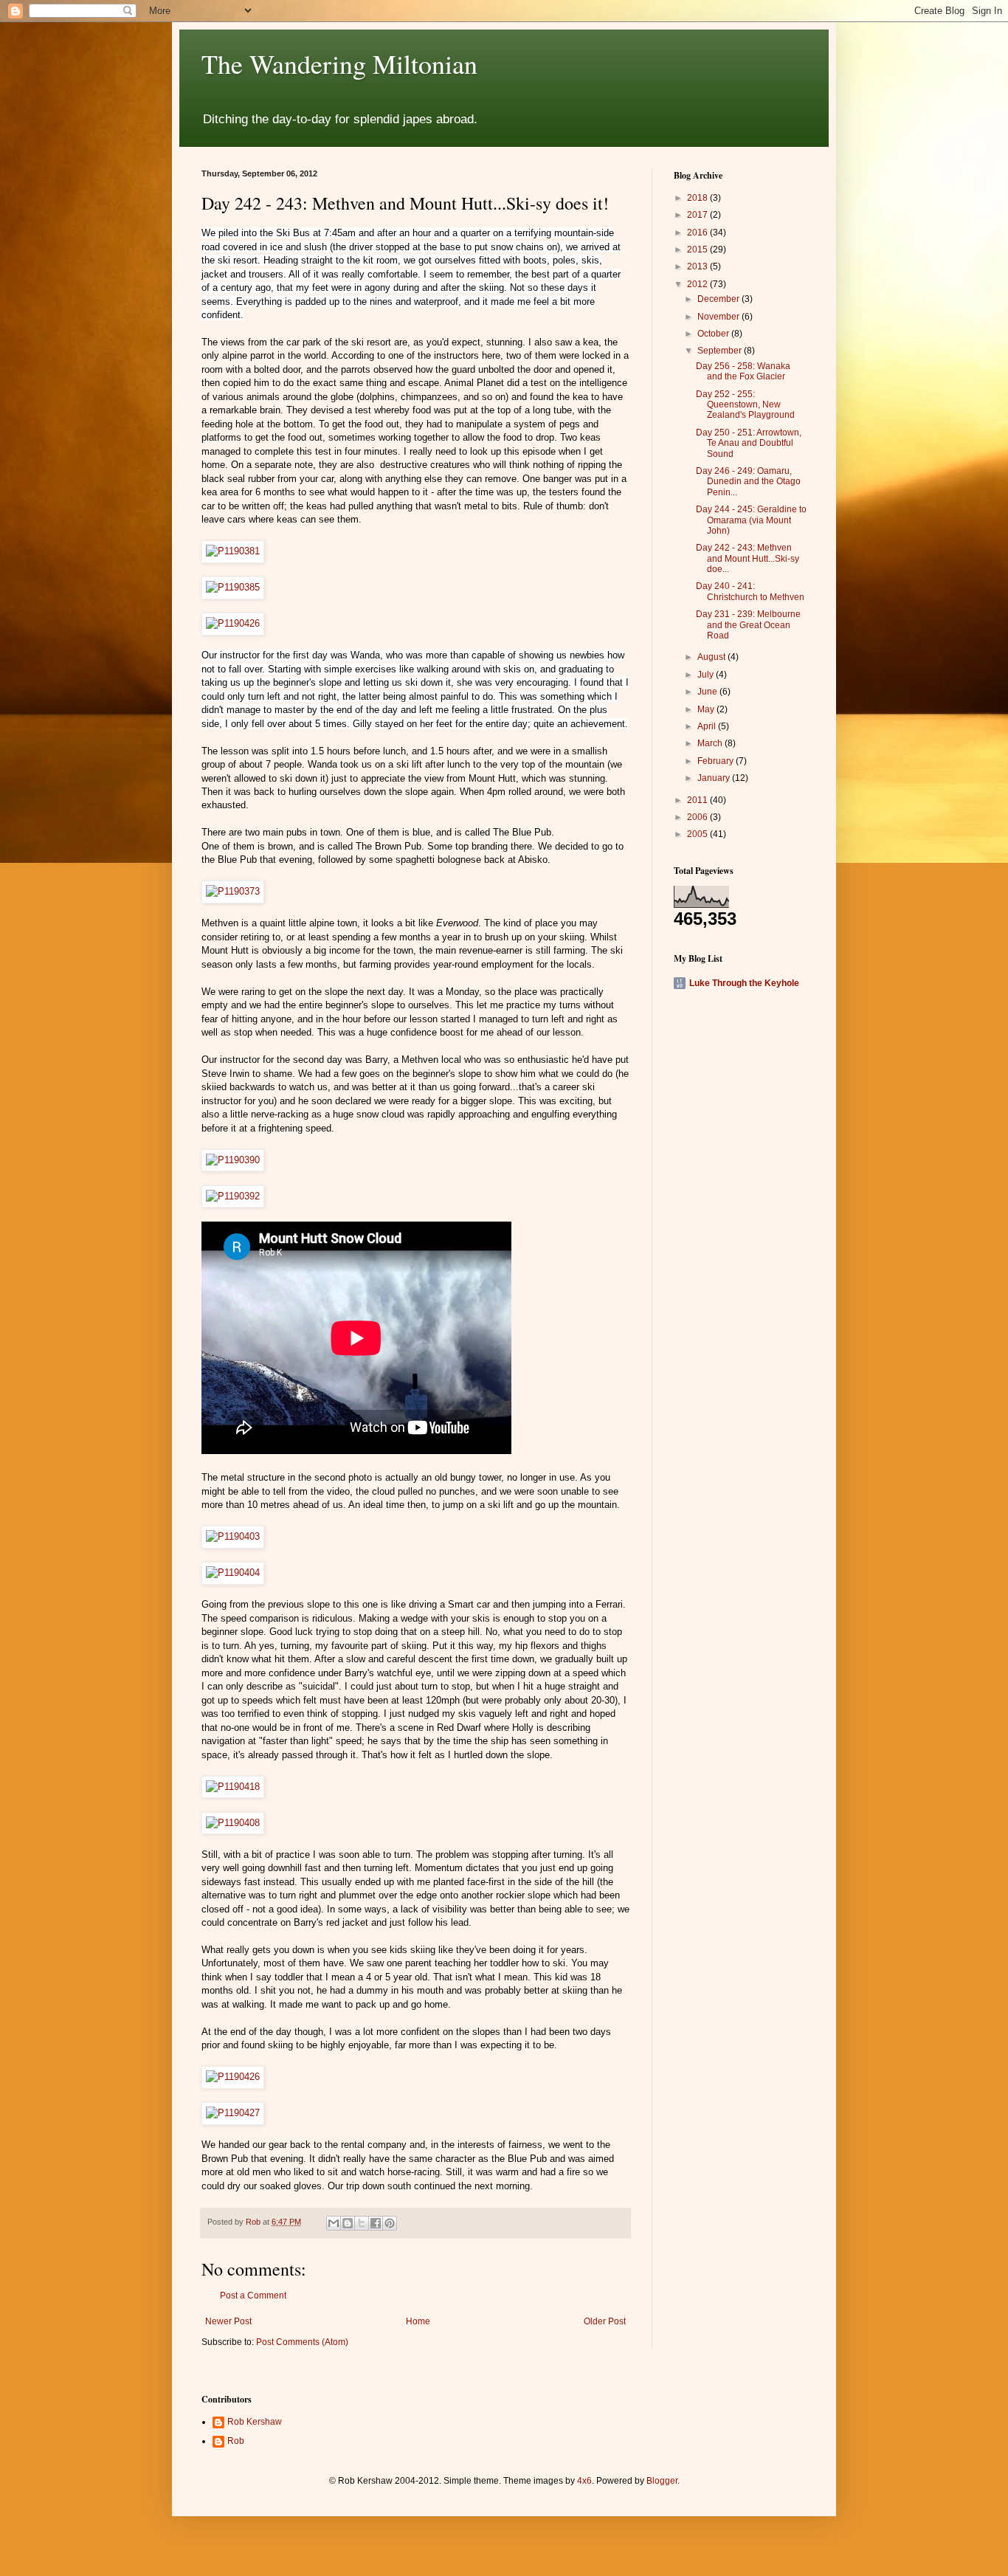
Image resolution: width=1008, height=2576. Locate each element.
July (707, 675)
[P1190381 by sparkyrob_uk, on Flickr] (233, 551)
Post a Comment (253, 2296)
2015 (698, 249)
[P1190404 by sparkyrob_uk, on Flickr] (233, 1573)
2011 (698, 800)
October (714, 334)
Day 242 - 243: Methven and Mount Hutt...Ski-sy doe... (748, 558)
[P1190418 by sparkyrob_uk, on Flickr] (233, 1787)
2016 (698, 233)
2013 (698, 266)
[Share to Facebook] (376, 2223)
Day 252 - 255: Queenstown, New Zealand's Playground (745, 405)
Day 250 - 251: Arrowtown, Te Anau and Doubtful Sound (749, 443)
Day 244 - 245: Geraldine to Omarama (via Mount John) (751, 520)
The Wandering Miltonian (339, 63)
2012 (698, 284)
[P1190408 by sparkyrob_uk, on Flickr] (233, 1823)
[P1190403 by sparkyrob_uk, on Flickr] (233, 1536)
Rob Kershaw (255, 2422)
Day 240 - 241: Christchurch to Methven (750, 591)
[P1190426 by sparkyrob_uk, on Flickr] (233, 623)
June (708, 692)
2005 (698, 834)
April (708, 726)
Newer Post (228, 2321)
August (712, 657)
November (719, 317)
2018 (698, 198)
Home (418, 2321)
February (717, 761)
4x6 (584, 2481)
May (707, 709)
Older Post (605, 2321)
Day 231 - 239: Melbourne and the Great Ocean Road (748, 625)
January (715, 778)
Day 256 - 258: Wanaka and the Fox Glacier (743, 371)
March (711, 743)
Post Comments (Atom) (302, 2342)
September (721, 351)
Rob (236, 2441)
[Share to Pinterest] (390, 2223)
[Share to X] (362, 2223)
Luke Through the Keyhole (744, 983)
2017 (698, 215)
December (719, 299)
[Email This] (334, 2223)
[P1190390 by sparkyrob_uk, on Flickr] (233, 1160)
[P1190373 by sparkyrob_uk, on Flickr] (233, 891)
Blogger (662, 2481)
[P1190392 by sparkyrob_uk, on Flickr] (233, 1196)
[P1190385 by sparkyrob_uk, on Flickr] (233, 587)
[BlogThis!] (348, 2223)
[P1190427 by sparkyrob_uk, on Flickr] (233, 2113)
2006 (698, 817)
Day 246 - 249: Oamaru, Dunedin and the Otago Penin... (748, 482)
